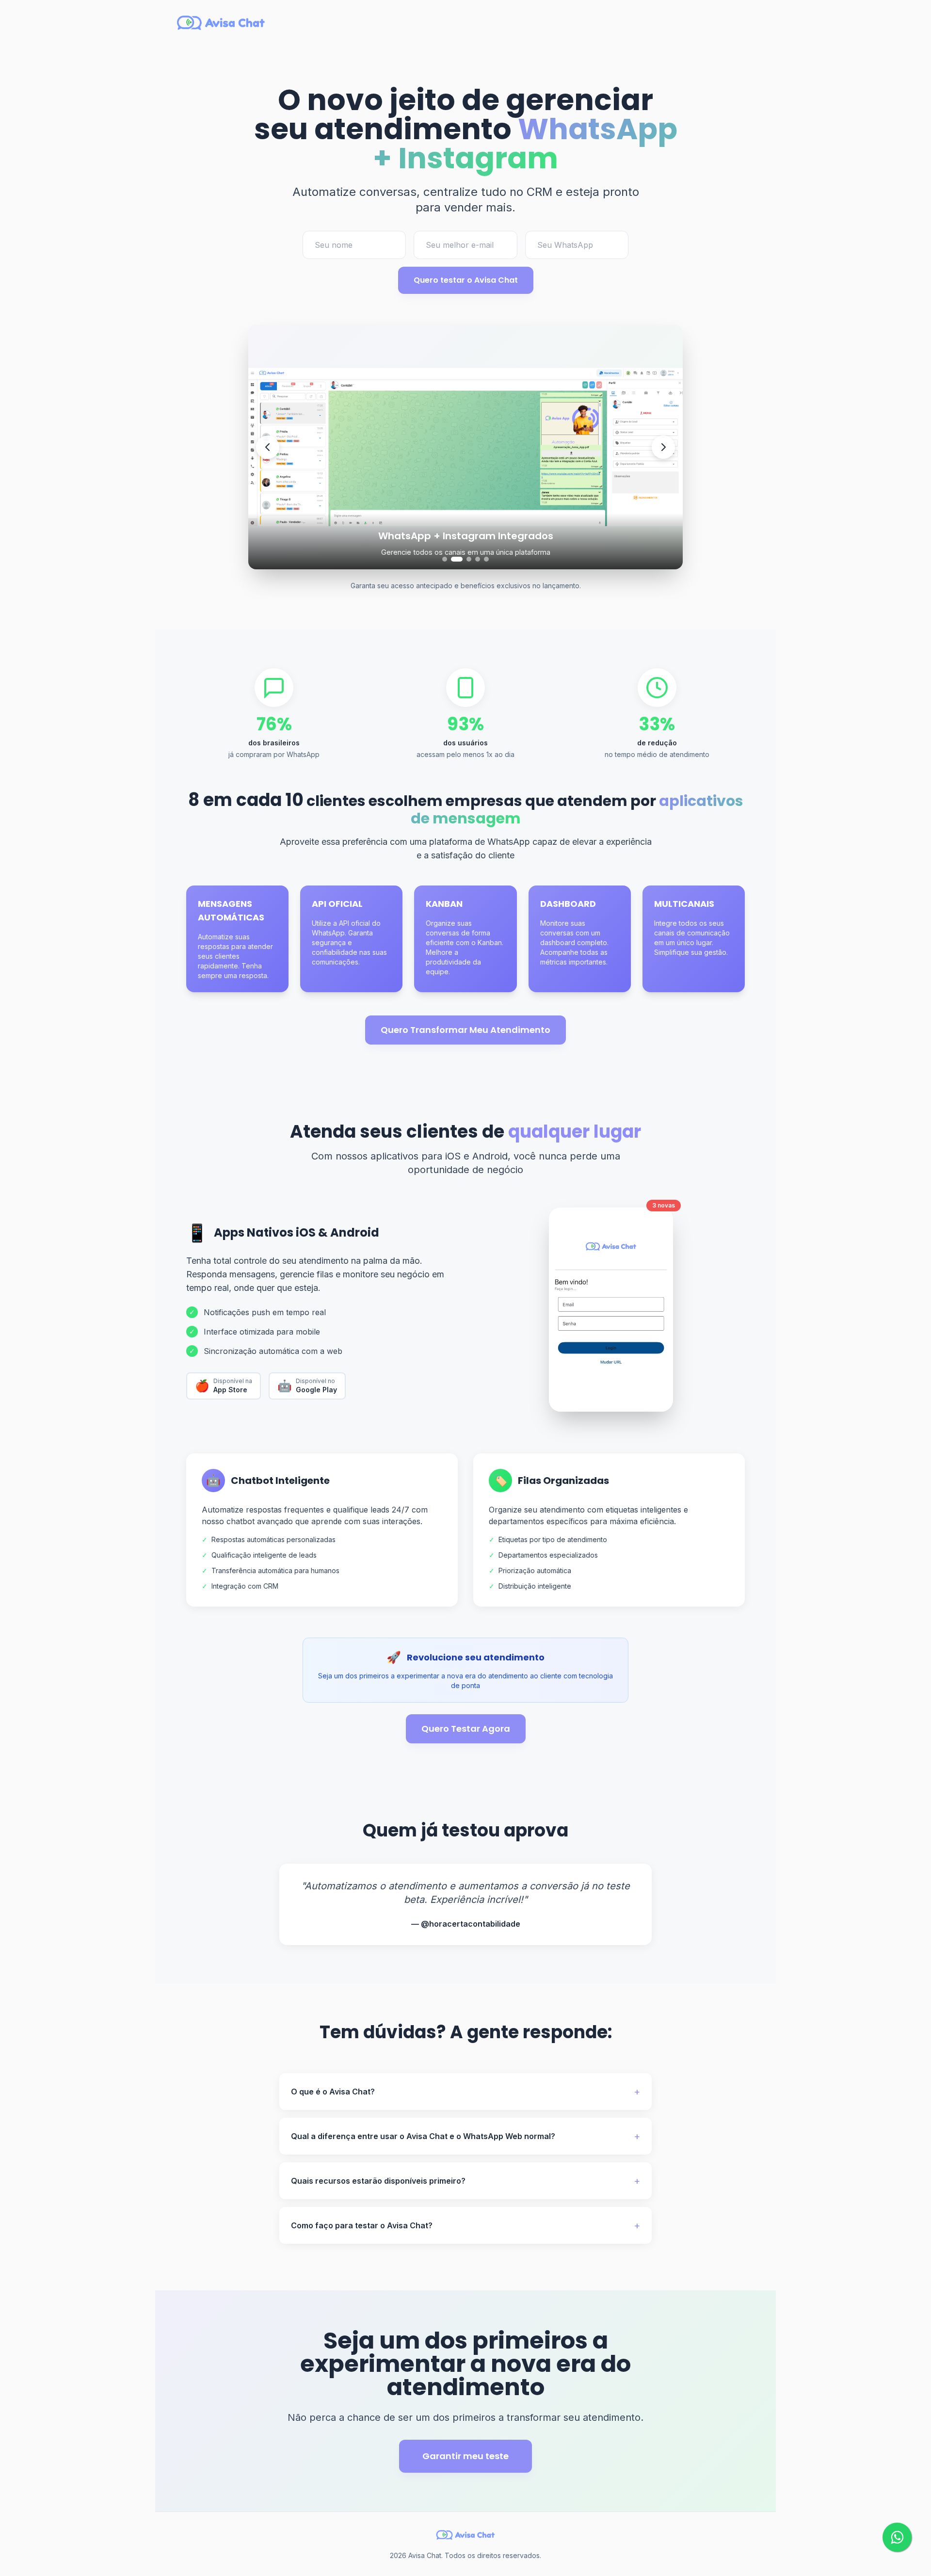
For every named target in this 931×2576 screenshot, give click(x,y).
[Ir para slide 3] (465, 559)
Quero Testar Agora (466, 1729)
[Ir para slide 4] (478, 559)
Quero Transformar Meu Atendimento (465, 1030)
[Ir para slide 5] (486, 559)
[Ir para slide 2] (453, 559)
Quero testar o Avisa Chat (466, 280)
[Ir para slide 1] (445, 559)
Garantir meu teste (465, 2456)
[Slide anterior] (268, 447)
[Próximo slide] (663, 447)
